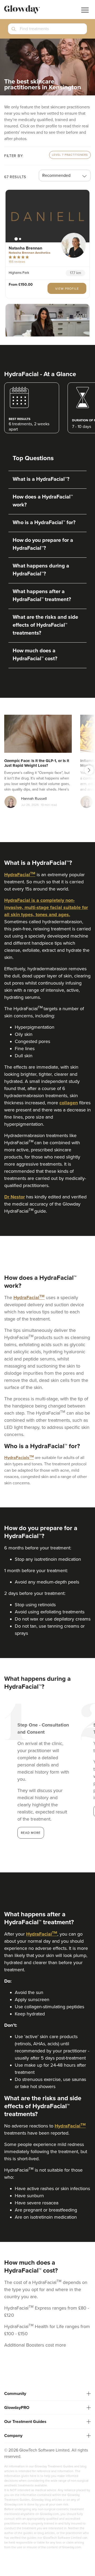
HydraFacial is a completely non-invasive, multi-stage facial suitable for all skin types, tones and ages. (46, 907)
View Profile (67, 289)
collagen (69, 1103)
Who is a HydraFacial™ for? (44, 523)
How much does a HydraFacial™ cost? (35, 655)
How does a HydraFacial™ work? (43, 501)
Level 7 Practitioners (70, 155)
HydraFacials (17, 1458)
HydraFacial (17, 875)
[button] (47, 31)
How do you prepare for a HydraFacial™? (43, 544)
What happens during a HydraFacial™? (41, 570)
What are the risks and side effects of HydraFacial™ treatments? (45, 625)
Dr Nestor (15, 1197)
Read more (31, 1833)
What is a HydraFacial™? (41, 479)
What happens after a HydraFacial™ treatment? (42, 595)
